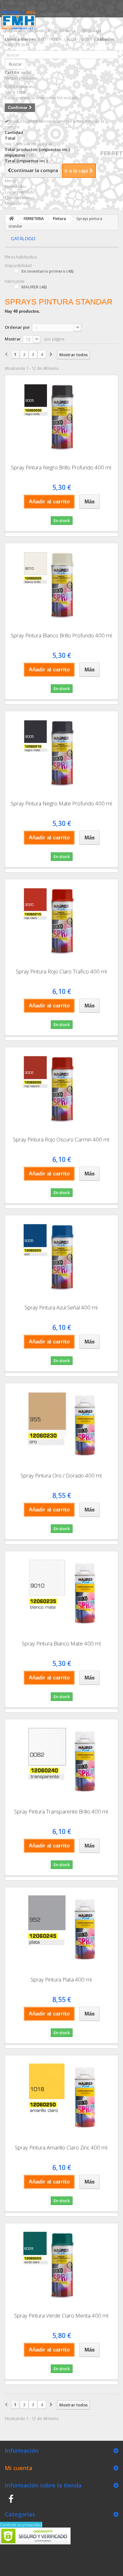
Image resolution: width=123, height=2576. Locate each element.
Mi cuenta (19, 2468)
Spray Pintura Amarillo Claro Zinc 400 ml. (61, 2147)
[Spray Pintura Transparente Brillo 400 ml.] (61, 1761)
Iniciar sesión (17, 3)
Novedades (15, 186)
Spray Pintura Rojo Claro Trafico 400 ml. (62, 971)
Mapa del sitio (18, 203)
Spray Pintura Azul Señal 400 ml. (61, 1307)
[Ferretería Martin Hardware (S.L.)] (20, 25)
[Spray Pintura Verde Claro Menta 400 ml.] (61, 2266)
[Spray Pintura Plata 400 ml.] (61, 1929)
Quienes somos (20, 198)
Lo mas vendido (20, 192)
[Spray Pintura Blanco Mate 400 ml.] (61, 1593)
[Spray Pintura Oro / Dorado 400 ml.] (61, 1425)
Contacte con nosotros (26, 9)
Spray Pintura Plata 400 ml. (61, 1979)
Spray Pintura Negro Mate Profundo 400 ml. (62, 803)
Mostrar (13, 339)
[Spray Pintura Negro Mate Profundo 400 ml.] (61, 753)
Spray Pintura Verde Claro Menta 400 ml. (62, 2315)
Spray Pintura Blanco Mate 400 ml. (62, 1643)
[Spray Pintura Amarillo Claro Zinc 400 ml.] (61, 2097)
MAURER (34, 287)
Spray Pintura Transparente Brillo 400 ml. (61, 1811)
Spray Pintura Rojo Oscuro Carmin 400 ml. (61, 1139)
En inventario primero (47, 271)
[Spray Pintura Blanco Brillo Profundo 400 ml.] (61, 585)
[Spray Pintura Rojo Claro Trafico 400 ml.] (61, 921)
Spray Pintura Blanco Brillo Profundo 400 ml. (62, 635)
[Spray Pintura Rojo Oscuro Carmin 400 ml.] (61, 1089)
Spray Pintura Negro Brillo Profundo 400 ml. (61, 467)
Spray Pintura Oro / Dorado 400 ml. (61, 1475)
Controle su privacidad (21, 2525)
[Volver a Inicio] (11, 219)
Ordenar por (17, 327)
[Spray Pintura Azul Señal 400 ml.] (61, 1257)
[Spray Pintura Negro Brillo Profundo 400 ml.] (61, 417)
